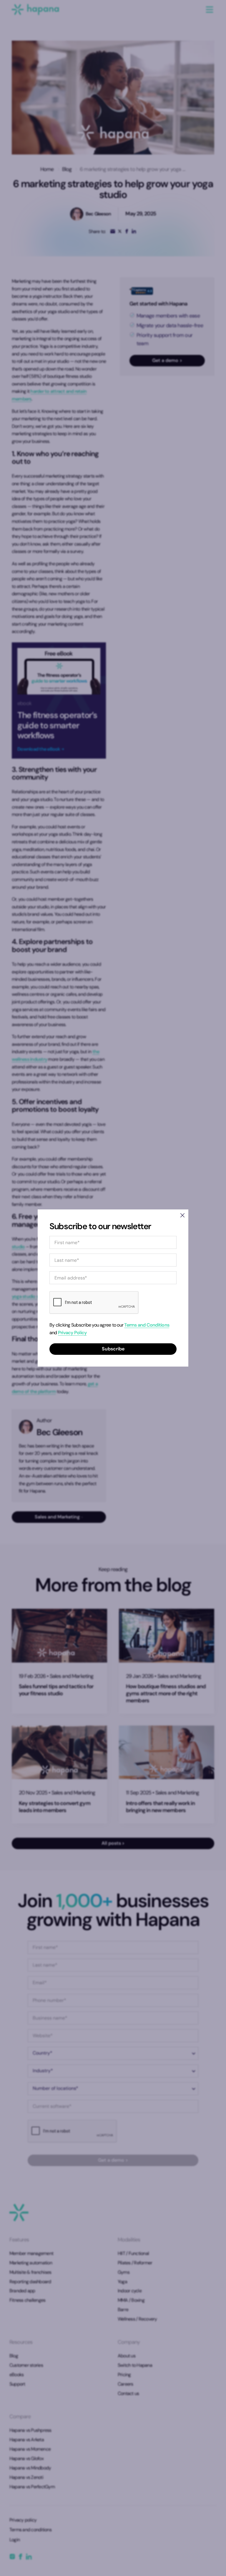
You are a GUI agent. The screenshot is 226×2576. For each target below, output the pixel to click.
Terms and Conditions (147, 1325)
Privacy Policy (72, 1333)
